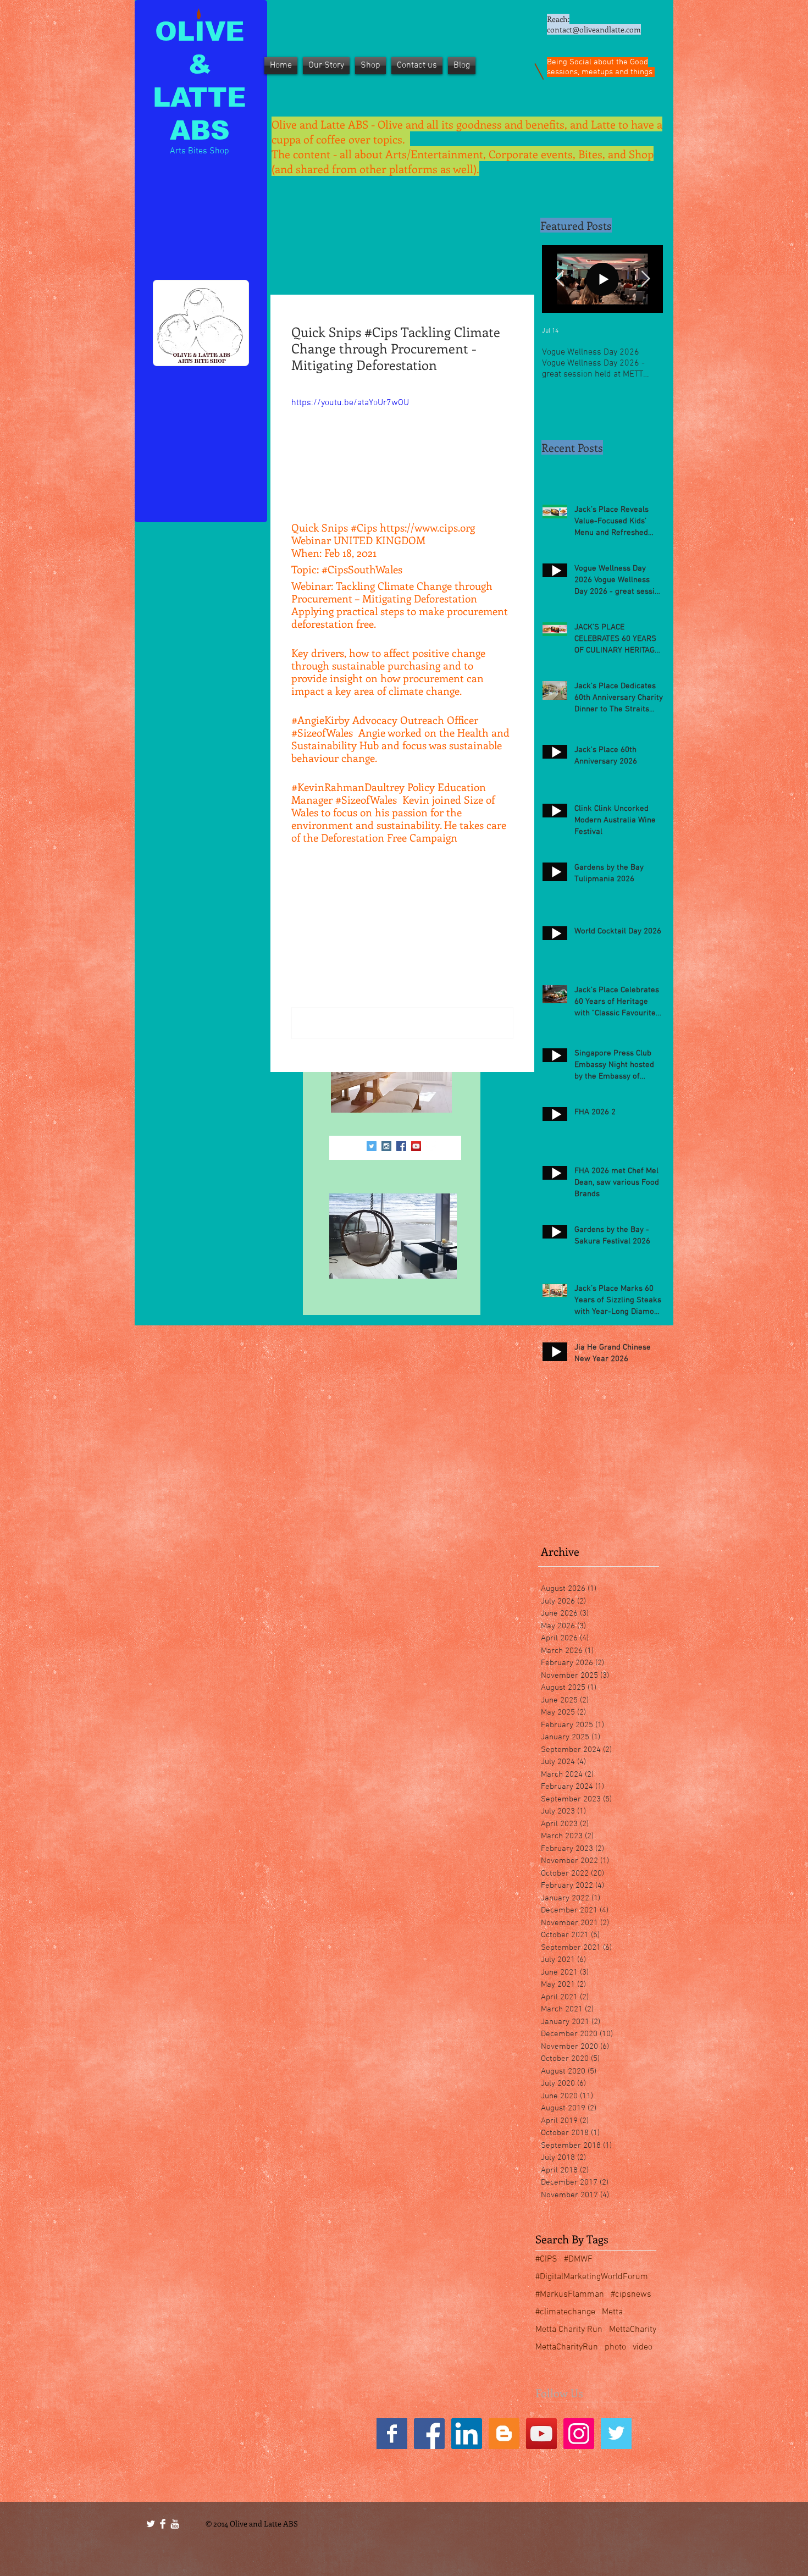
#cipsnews (631, 2295)
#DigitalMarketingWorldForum (592, 2277)
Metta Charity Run (569, 2330)
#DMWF (578, 2259)
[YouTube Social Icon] (416, 1146)
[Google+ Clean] (431, 1146)
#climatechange (565, 2312)
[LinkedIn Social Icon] (467, 2434)
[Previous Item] (560, 279)
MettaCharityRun (567, 2347)
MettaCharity (633, 2330)
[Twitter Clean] (151, 2524)
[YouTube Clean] (175, 2524)
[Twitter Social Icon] (372, 1146)
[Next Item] (645, 279)
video (643, 2347)
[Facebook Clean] (163, 2524)
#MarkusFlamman (570, 2295)
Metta (612, 2312)
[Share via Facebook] (297, 873)
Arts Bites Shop (200, 151)
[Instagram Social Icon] (386, 1146)
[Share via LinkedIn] (350, 873)
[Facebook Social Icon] (401, 1146)
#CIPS (546, 2259)
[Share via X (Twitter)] (323, 873)
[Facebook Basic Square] (392, 2434)
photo (615, 2347)
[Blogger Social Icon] (504, 2434)
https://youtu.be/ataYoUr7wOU (350, 403)
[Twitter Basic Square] (616, 2434)
